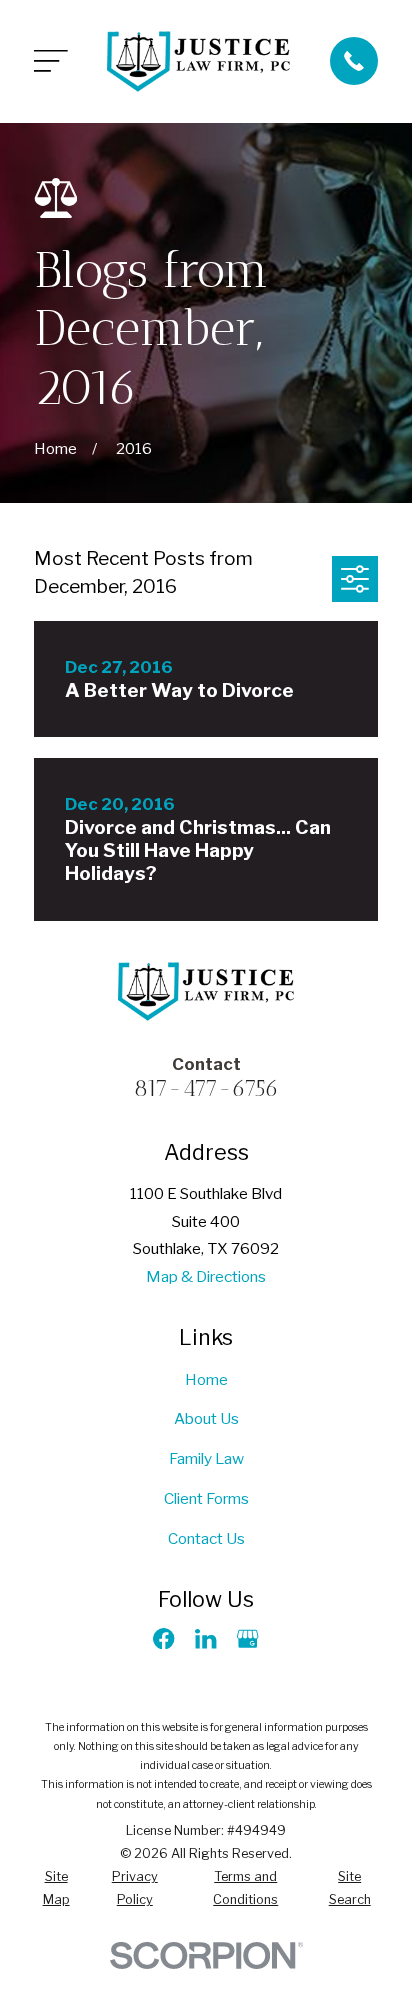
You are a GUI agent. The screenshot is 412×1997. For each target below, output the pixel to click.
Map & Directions (206, 1276)
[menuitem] (56, 1889)
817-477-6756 (206, 1088)
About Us (206, 1418)
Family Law (206, 1458)
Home (206, 1379)
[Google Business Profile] (247, 1638)
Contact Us (206, 1538)
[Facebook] (163, 1638)
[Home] (198, 61)
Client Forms (206, 1498)
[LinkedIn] (205, 1638)
